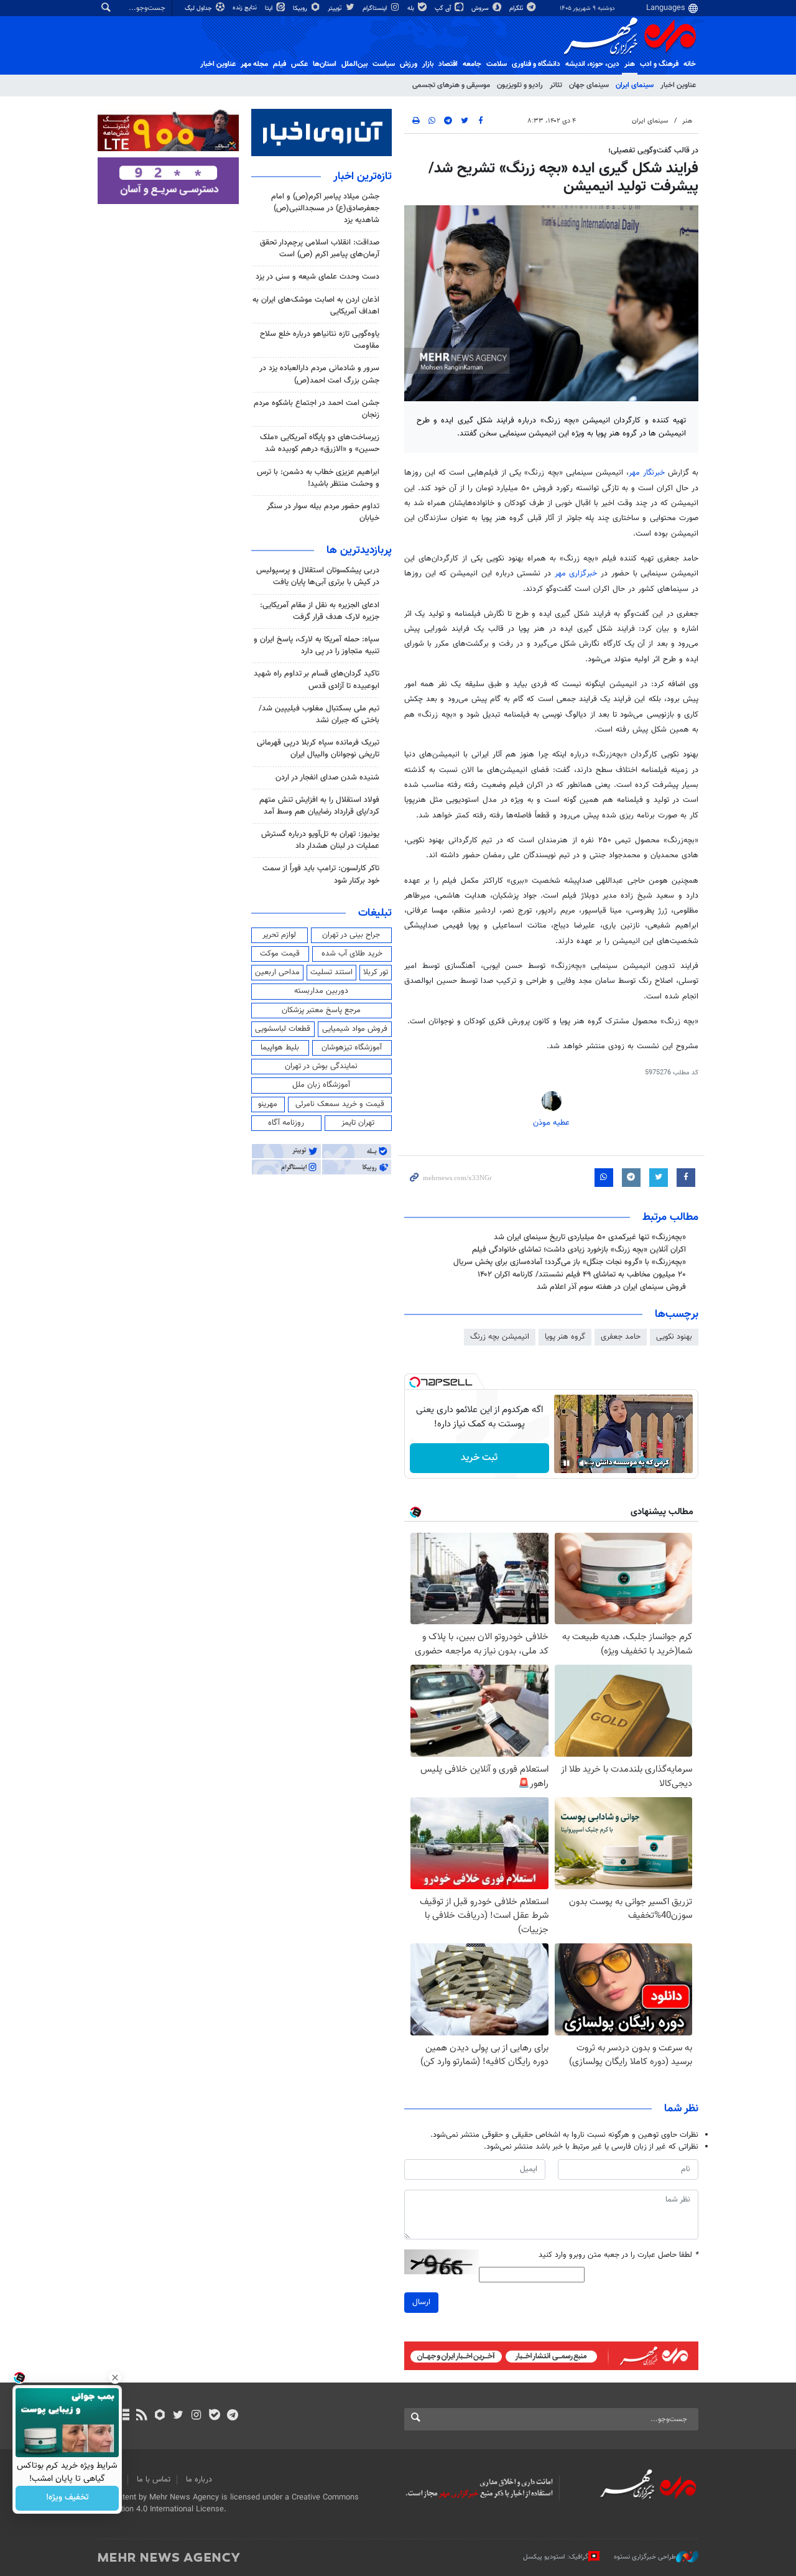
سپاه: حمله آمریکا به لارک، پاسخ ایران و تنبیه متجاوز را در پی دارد (317, 645)
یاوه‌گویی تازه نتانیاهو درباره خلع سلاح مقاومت (320, 340)
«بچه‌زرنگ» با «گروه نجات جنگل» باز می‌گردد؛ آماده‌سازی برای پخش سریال (570, 1262)
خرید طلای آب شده (352, 954)
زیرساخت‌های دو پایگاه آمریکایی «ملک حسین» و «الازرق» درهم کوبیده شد (320, 443)
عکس (299, 64)
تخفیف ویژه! (67, 2498)
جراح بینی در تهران (351, 935)
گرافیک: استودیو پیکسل (556, 2557)
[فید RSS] (141, 2416)
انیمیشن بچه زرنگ (500, 1337)
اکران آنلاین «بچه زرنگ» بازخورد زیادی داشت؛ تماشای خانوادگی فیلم (579, 1250)
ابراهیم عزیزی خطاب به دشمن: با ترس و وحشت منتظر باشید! (318, 478)
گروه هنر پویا (565, 1337)
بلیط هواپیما (280, 1048)
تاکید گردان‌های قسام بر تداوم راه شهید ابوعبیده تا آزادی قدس (317, 680)
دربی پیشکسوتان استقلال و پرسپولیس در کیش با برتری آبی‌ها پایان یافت (318, 576)
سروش (481, 8)
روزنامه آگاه (286, 1123)
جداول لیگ (199, 8)
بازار (428, 64)
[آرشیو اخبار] (123, 2416)
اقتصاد (448, 64)
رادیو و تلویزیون (520, 85)
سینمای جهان (589, 85)
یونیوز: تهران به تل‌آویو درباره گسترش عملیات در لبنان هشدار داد (320, 840)
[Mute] (584, 1463)
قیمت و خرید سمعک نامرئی (340, 1104)
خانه (690, 64)
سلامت (497, 64)
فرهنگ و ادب (659, 64)
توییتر (336, 8)
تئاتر (556, 85)
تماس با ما (154, 2480)
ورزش (409, 64)
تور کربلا (376, 972)
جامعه (472, 64)
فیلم (280, 64)
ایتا (270, 8)
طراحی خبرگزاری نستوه (645, 2557)
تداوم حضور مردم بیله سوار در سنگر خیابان (323, 512)
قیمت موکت (280, 954)
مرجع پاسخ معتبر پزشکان (321, 1010)
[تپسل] (415, 1382)
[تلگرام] (232, 2416)
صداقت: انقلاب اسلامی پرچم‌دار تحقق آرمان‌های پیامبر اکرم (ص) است (320, 249)
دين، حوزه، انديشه (592, 64)
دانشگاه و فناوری (536, 64)
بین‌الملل (354, 64)
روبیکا (301, 8)
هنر (630, 64)
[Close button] (115, 2378)
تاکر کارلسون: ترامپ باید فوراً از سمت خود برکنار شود (321, 874)
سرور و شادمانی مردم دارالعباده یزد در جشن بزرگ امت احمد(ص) (319, 374)
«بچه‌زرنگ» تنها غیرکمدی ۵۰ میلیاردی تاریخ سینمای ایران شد (590, 1237)
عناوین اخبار (678, 85)
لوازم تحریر (279, 935)
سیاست (384, 64)
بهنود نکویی (674, 1337)
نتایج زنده (246, 8)
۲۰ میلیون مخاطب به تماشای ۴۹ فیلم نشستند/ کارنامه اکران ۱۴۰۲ (582, 1275)
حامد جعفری (621, 1337)
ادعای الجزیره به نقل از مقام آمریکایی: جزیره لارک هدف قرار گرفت (320, 611)
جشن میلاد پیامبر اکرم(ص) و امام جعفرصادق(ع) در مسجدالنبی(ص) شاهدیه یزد (325, 208)
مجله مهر (254, 64)
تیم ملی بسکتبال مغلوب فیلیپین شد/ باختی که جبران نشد (319, 714)
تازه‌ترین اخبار (363, 177)
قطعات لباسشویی (283, 1029)
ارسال (421, 2302)
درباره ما (199, 2480)
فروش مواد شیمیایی (355, 1029)
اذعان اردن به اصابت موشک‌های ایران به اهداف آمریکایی (316, 306)
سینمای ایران (635, 85)
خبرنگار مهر (648, 473)
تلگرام (517, 8)
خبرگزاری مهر (578, 574)
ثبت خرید (479, 1458)
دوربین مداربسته (321, 991)
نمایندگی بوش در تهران (321, 1066)
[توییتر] (178, 2416)
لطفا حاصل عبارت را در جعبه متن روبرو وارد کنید (618, 2255)
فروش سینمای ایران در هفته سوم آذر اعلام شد (611, 1287)
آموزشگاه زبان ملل (321, 1085)
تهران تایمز (358, 1123)
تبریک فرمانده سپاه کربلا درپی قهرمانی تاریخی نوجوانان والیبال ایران (318, 749)
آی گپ (444, 8)
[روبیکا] (160, 2416)
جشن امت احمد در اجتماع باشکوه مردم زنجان (317, 409)
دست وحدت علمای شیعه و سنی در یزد (317, 277)
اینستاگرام (376, 8)
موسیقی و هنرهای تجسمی (451, 85)
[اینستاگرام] (196, 2416)
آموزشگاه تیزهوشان (352, 1048)
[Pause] (567, 1463)
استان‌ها (325, 64)
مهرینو (268, 1104)
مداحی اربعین (277, 972)
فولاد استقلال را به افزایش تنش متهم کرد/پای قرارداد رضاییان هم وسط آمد (319, 806)
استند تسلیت (331, 972)
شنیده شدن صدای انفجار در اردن (327, 778)
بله (412, 8)
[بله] (214, 2416)
